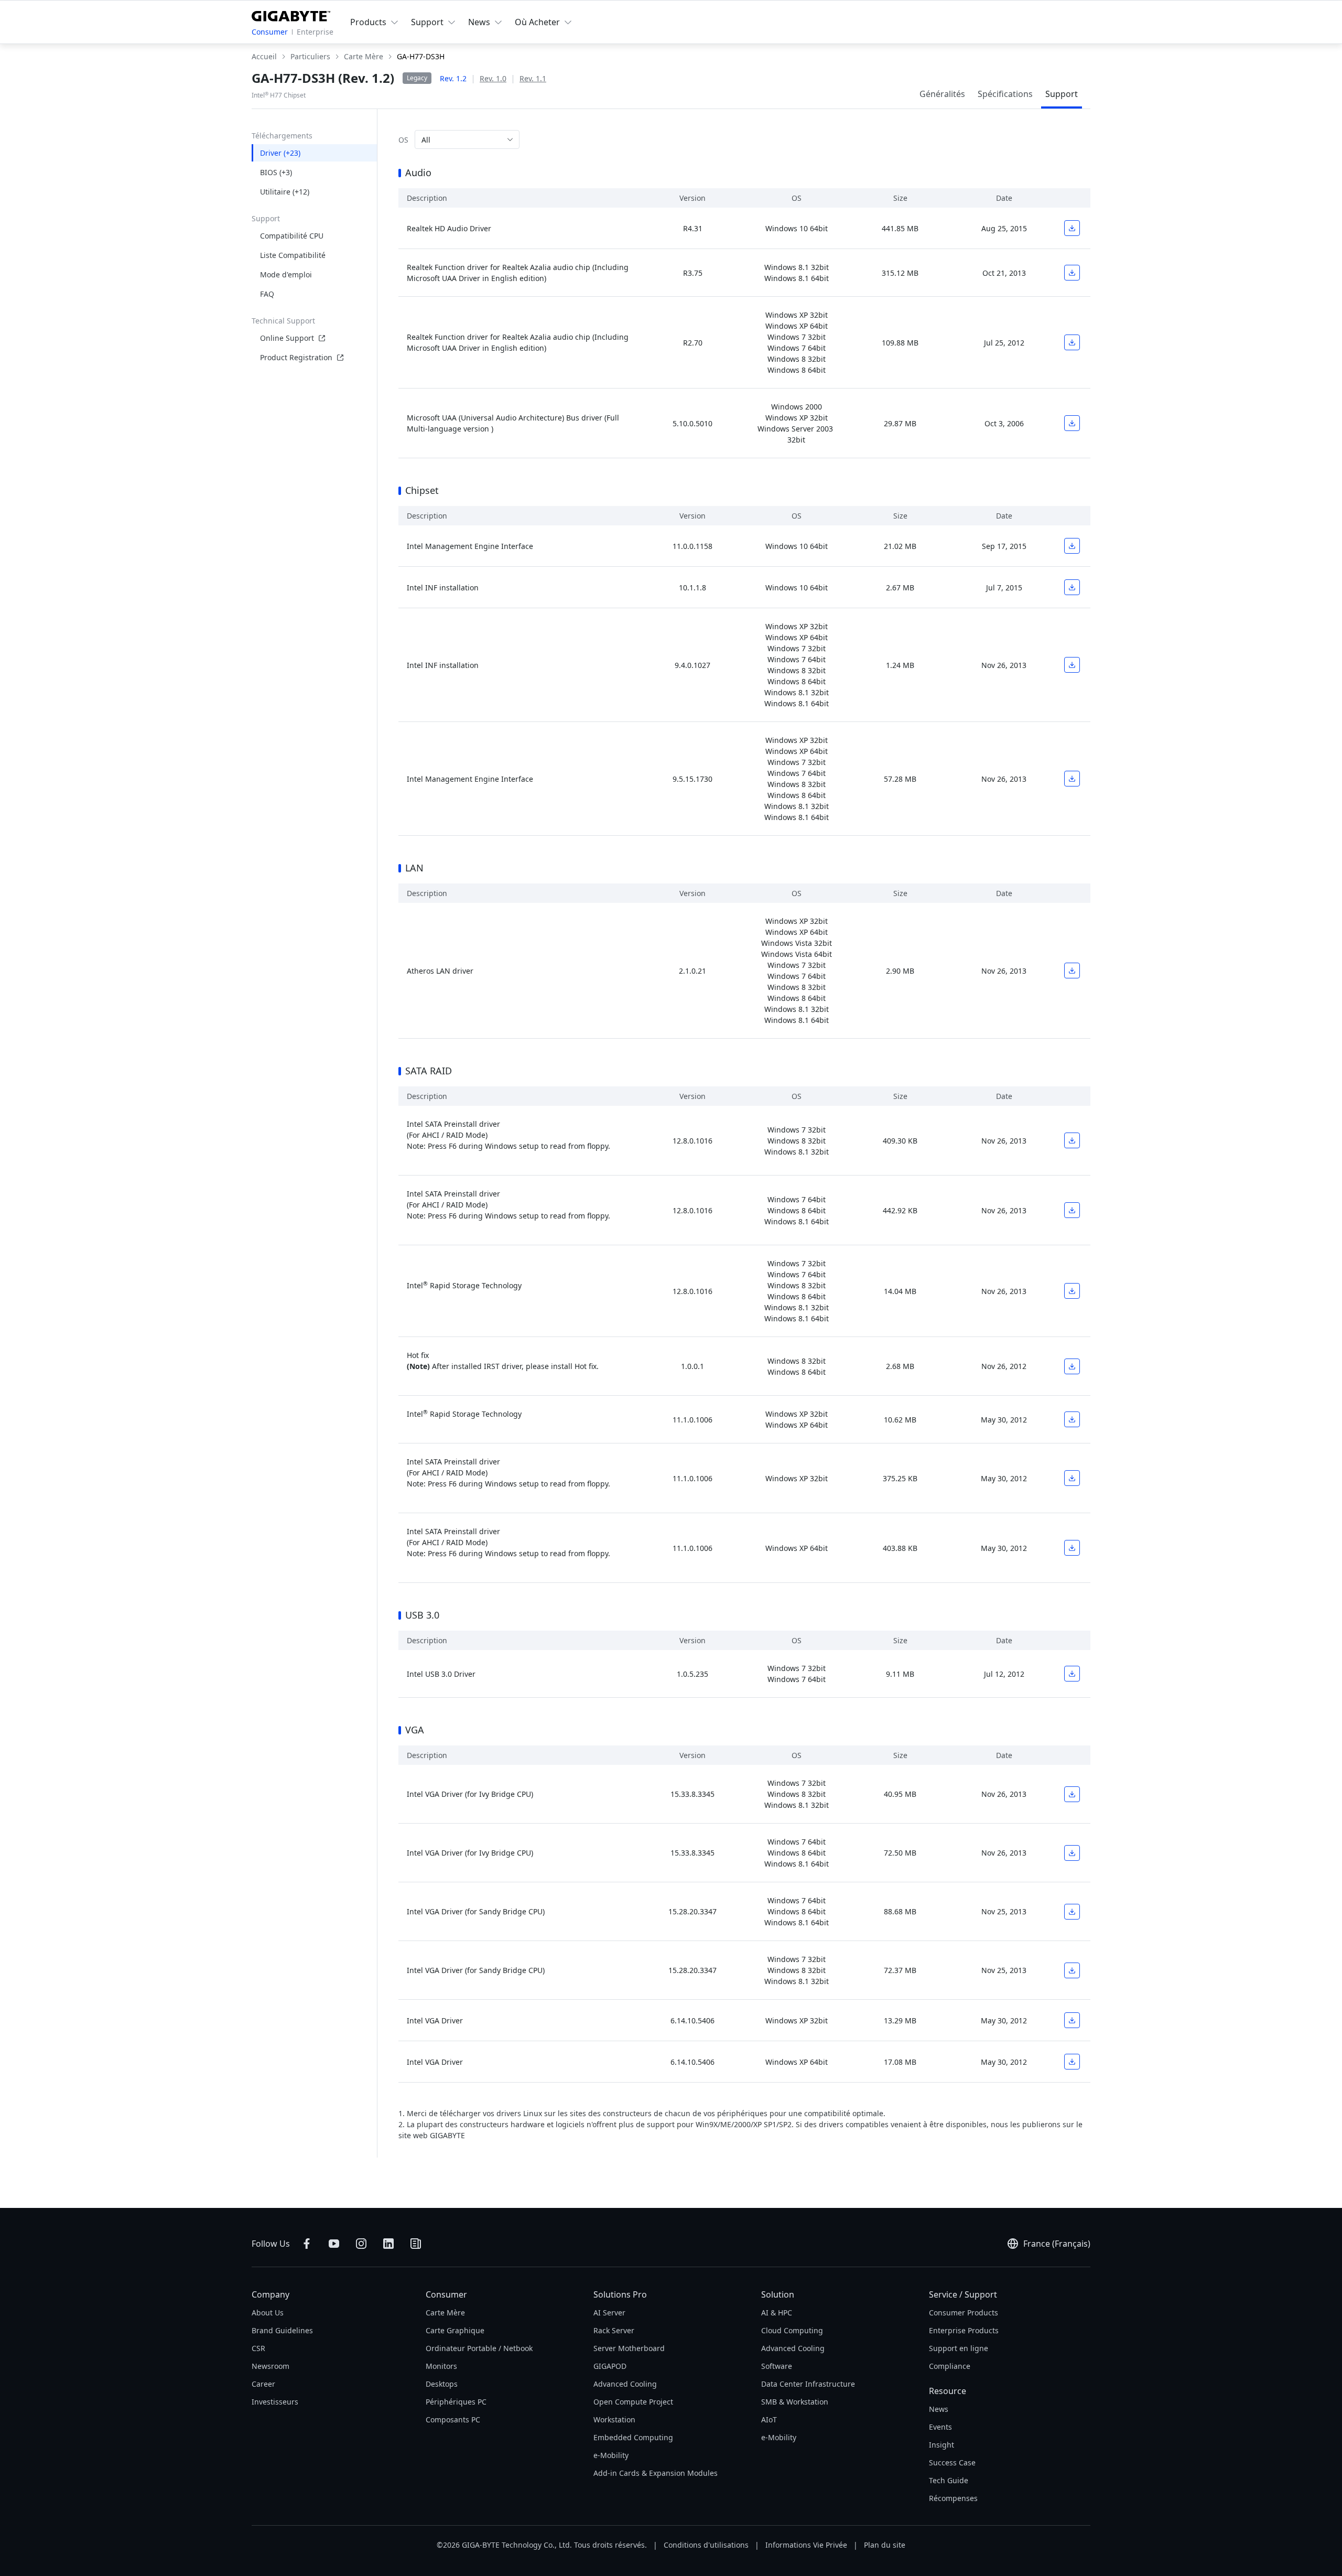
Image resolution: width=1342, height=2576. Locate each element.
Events (940, 2427)
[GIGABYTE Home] (291, 14)
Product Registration (296, 357)
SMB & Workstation (795, 2402)
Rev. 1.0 (493, 78)
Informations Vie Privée (806, 2545)
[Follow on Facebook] (307, 2244)
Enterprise (315, 32)
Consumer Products (964, 2313)
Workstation (614, 2419)
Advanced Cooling (625, 2384)
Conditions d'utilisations (706, 2545)
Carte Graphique (455, 2330)
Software (777, 2366)
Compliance (950, 2366)
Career (263, 2384)
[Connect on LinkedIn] (388, 2244)
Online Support (287, 338)
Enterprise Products (964, 2330)
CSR (258, 2348)
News (939, 2409)
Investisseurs (275, 2402)
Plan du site (885, 2545)
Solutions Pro (620, 2294)
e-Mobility (611, 2455)
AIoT (769, 2419)
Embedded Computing (633, 2437)
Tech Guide (949, 2480)
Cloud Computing (792, 2330)
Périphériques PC (456, 2402)
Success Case (952, 2462)
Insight (941, 2445)
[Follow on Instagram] (361, 2244)
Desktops (442, 2384)
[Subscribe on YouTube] (334, 2244)
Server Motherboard (629, 2348)
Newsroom (270, 2366)
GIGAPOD (610, 2366)
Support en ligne (959, 2348)
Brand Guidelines (282, 2330)
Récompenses (953, 2498)
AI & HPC (777, 2313)
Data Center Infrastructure (808, 2384)
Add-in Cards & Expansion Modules (656, 2473)
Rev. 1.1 (533, 78)
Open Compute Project (633, 2402)
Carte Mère (445, 2313)
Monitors (441, 2366)
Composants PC (453, 2419)
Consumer (270, 32)
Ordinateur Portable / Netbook (479, 2348)
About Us (268, 2313)
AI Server (609, 2313)
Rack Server (614, 2330)
